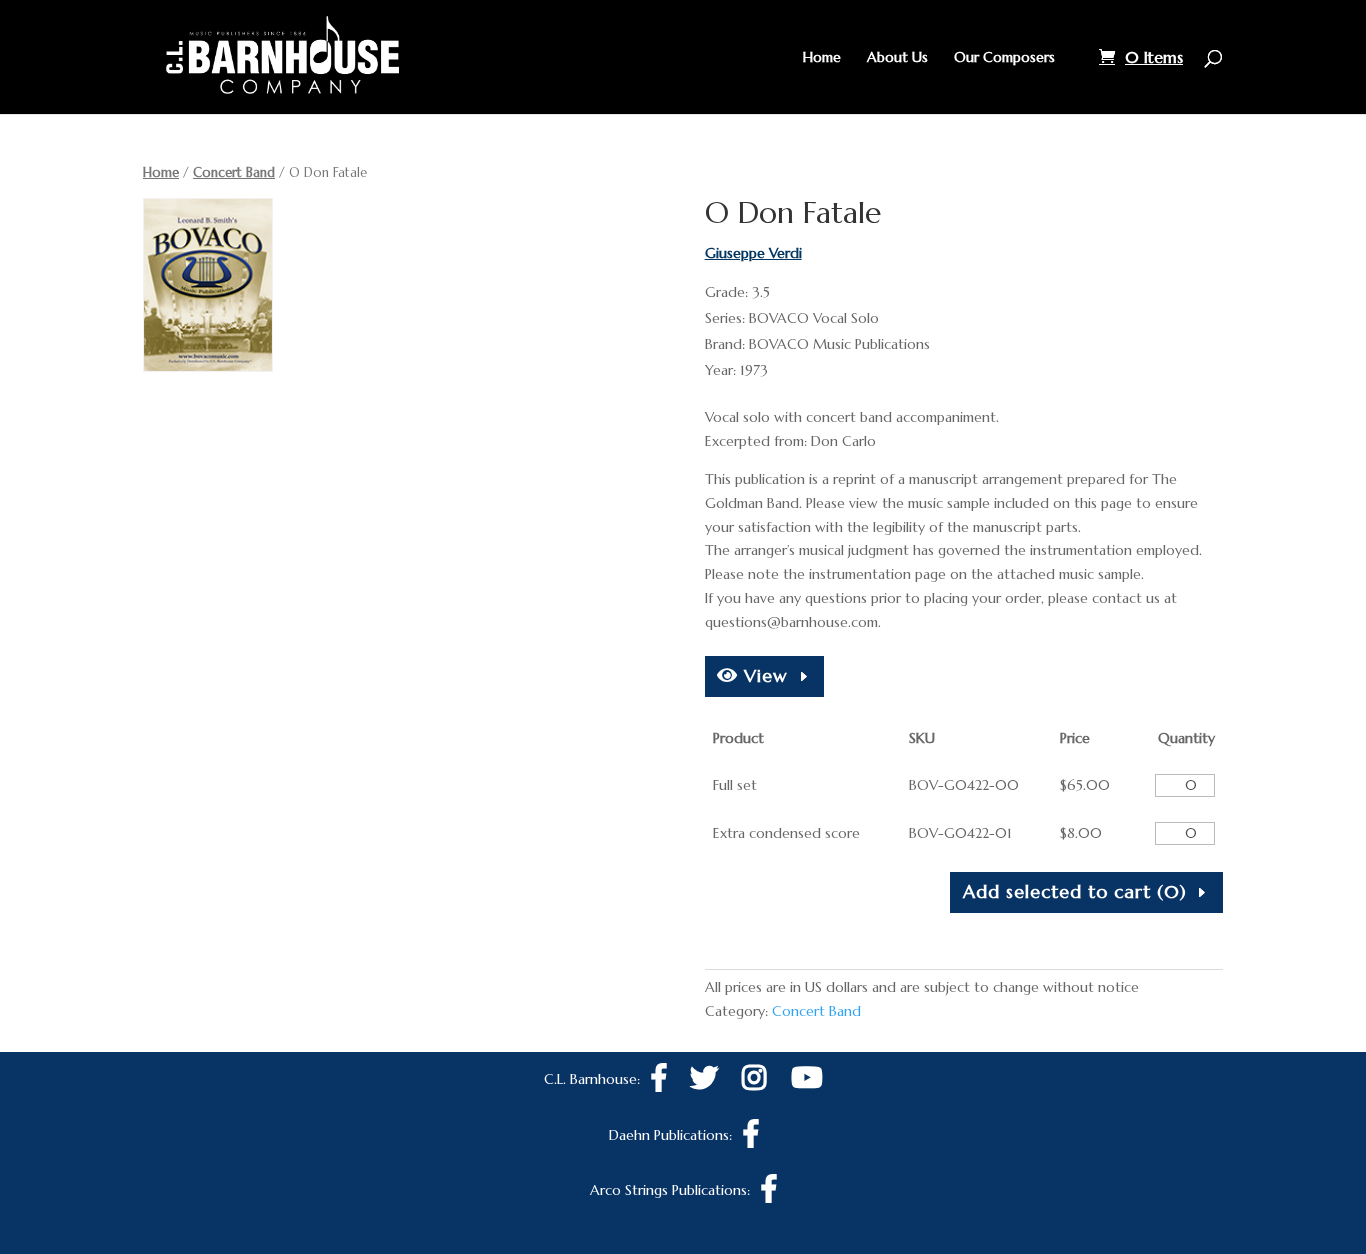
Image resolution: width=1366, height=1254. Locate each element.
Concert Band (234, 172)
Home (822, 58)
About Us (897, 58)
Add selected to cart (1075, 891)
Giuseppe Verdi (753, 253)
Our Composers (1004, 58)
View (763, 675)
